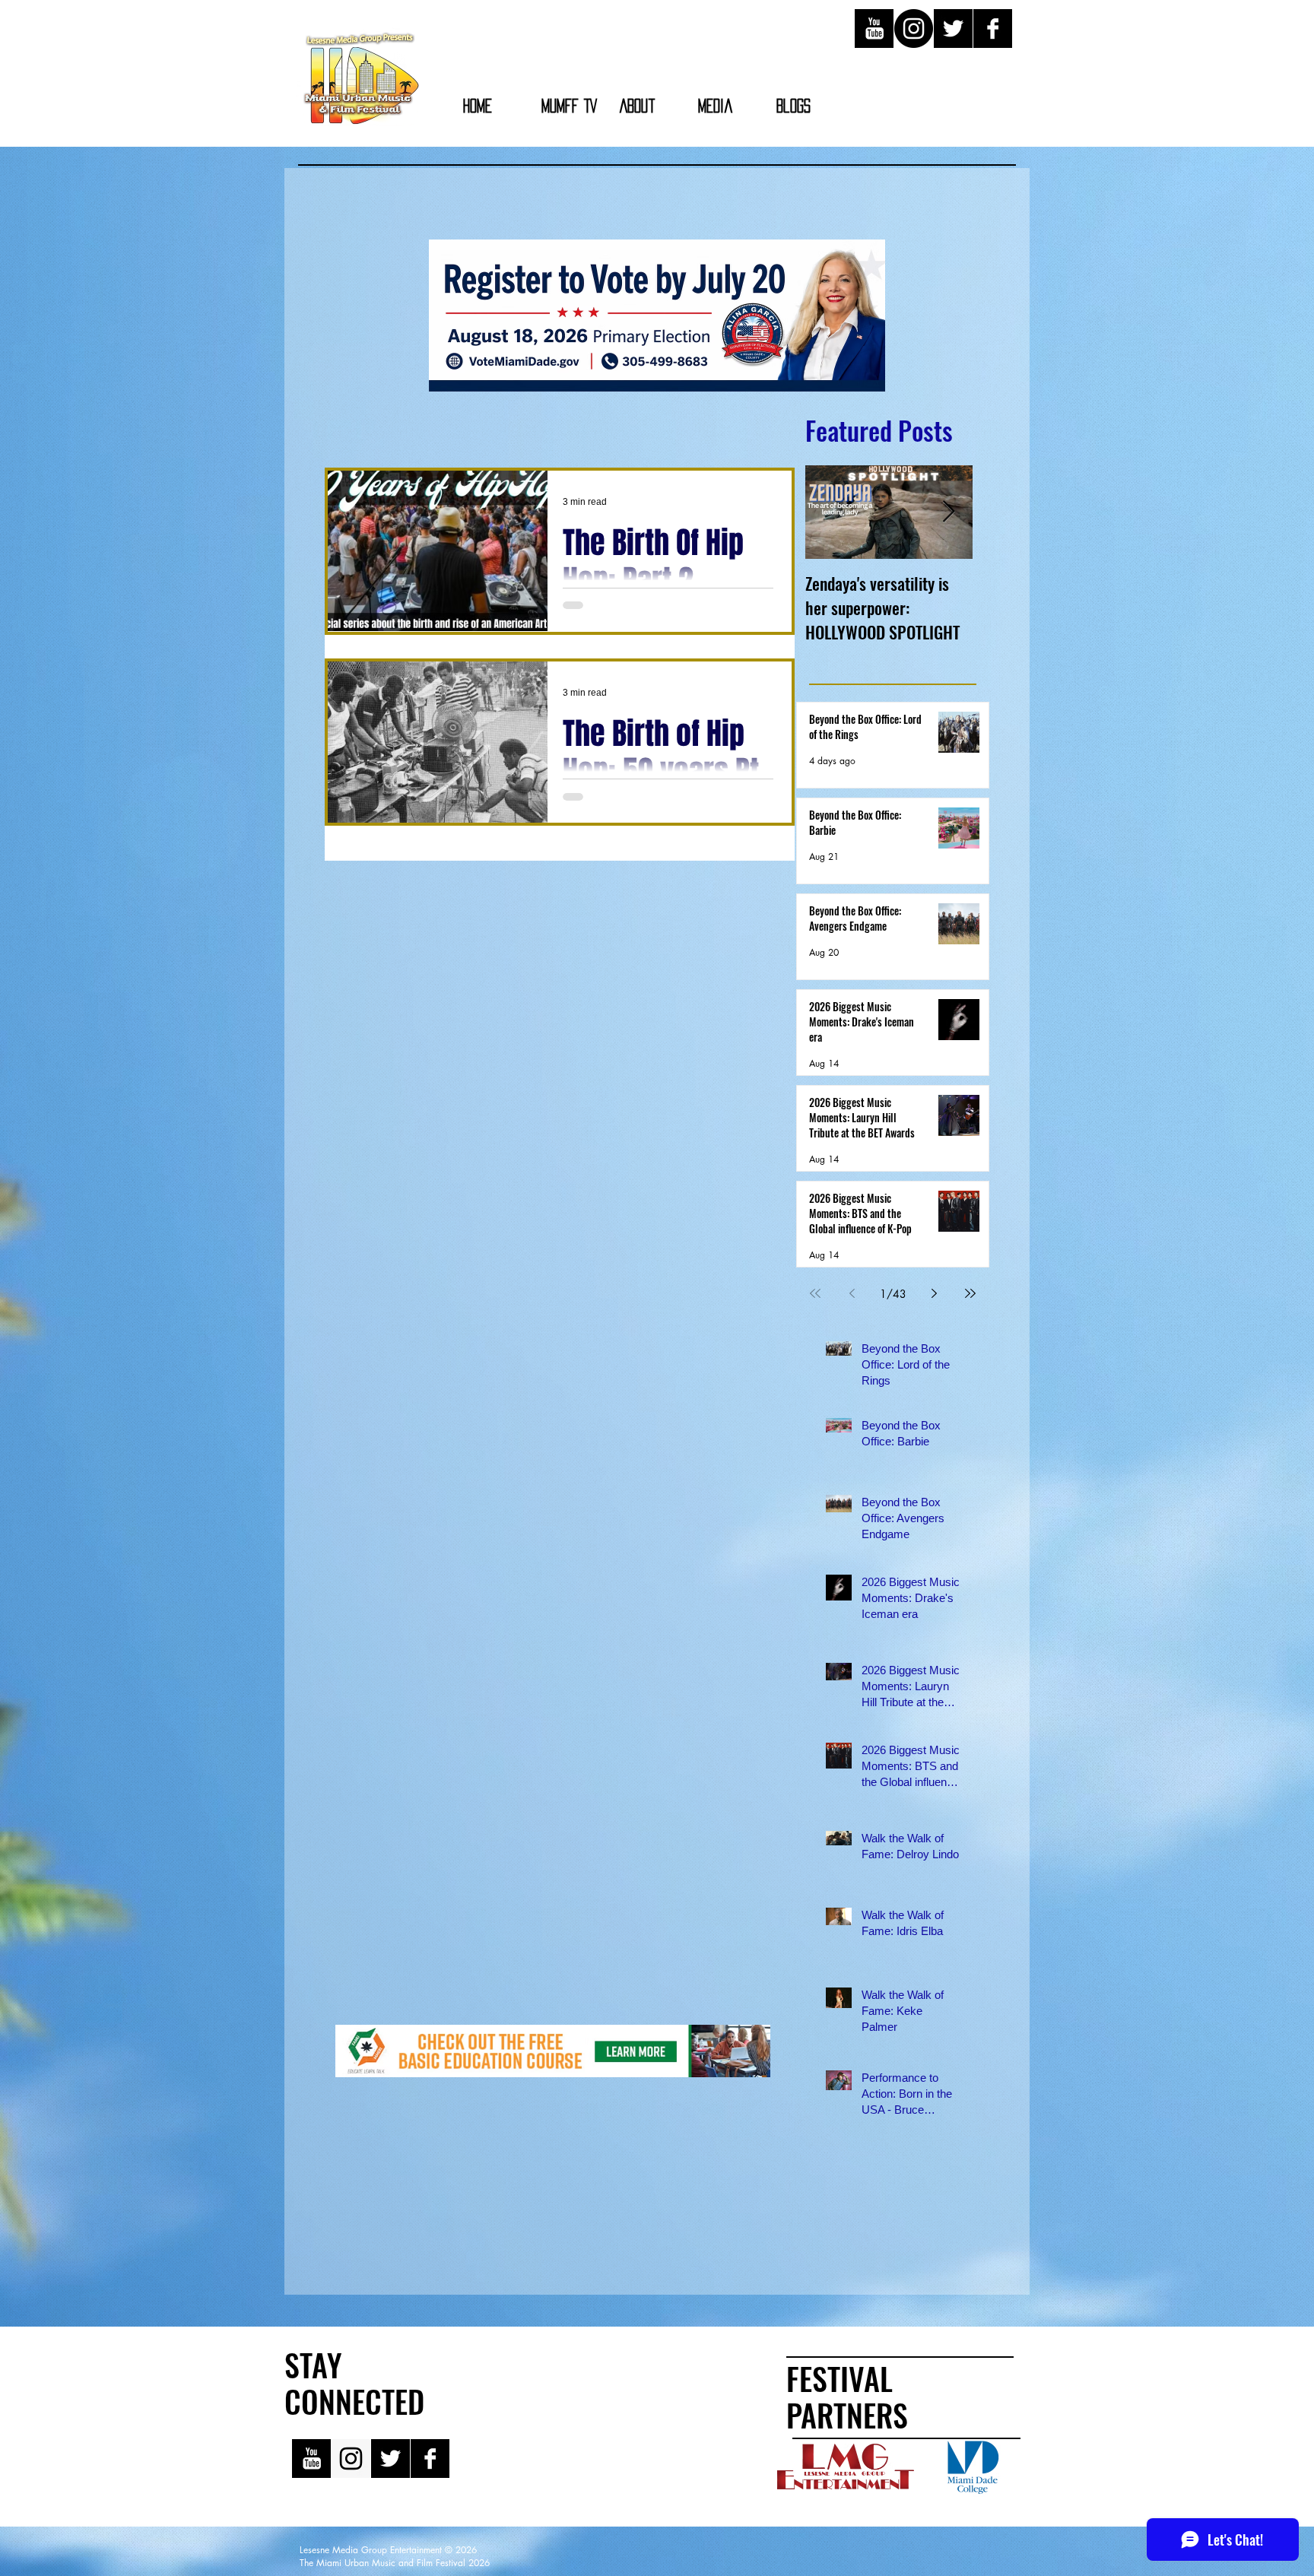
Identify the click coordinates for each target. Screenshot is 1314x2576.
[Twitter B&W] (953, 29)
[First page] (815, 1293)
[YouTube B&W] (874, 29)
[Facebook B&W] (993, 29)
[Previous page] (852, 1293)
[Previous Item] (830, 512)
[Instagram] (914, 29)
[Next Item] (948, 512)
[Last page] (970, 1293)
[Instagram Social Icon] (351, 2459)
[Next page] (934, 1293)
